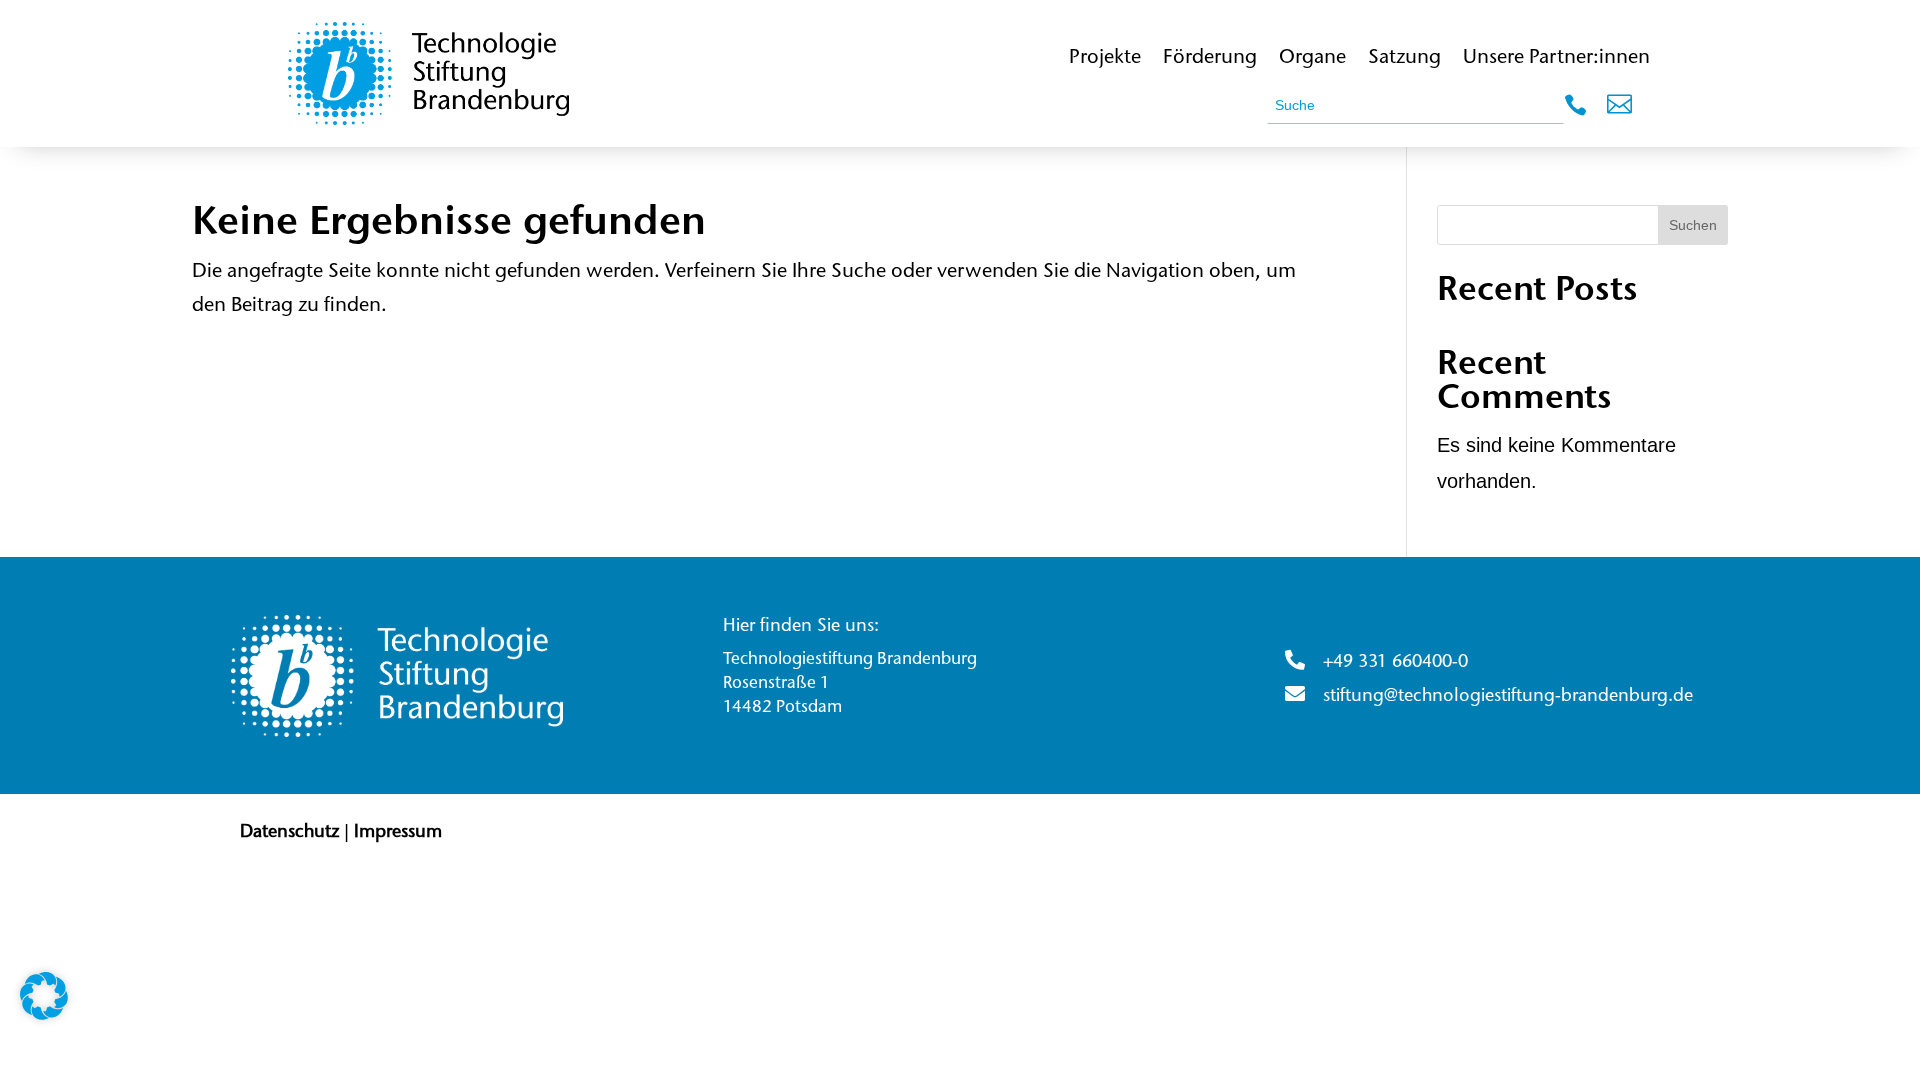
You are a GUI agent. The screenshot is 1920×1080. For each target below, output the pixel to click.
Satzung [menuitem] (1404, 58)
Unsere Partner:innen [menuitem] (1556, 58)
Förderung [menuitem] (1210, 58)
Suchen (1693, 225)
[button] (1619, 109)
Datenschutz (289, 833)
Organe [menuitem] (1312, 58)
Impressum (398, 833)
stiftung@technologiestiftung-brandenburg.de (1508, 697)
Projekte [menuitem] (1105, 58)
